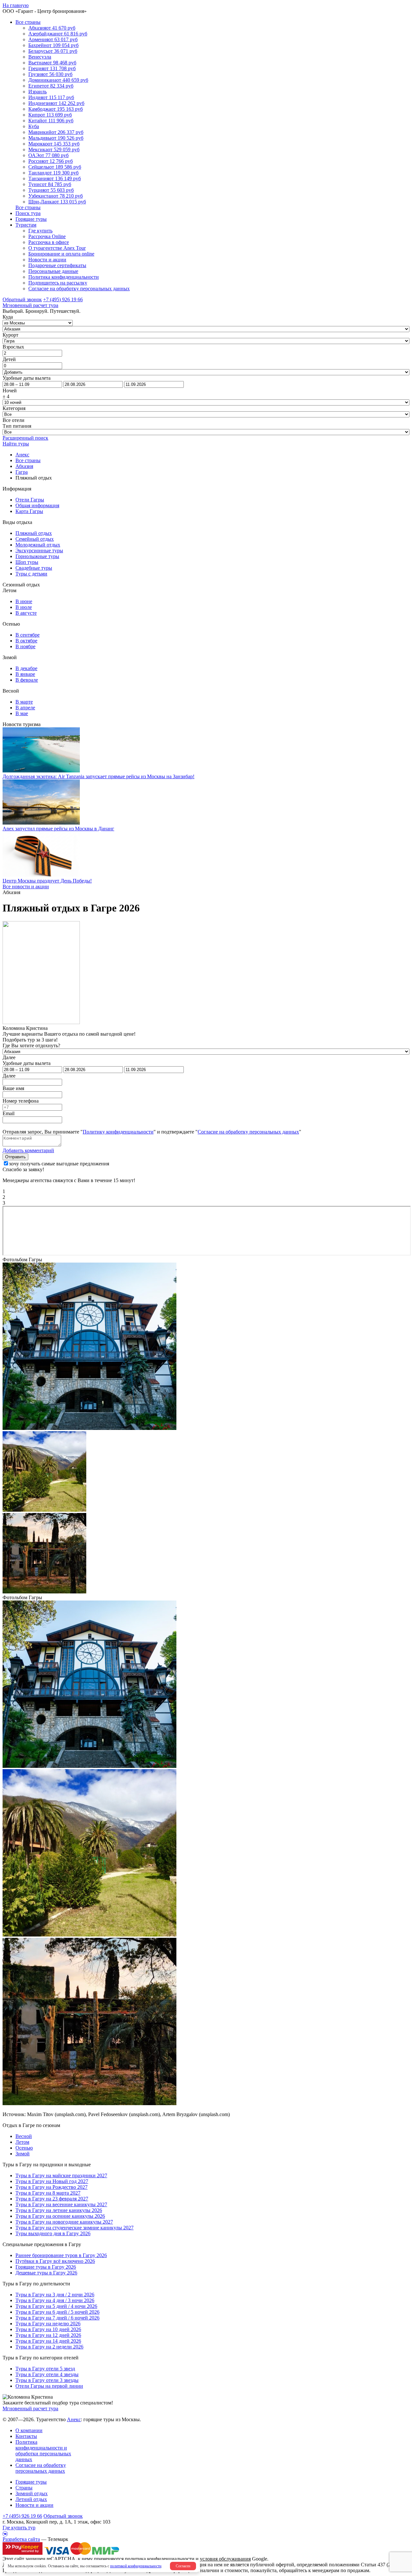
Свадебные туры (34, 568)
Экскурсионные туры (39, 551)
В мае (22, 713)
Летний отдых (31, 2499)
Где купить (40, 231)
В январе (25, 674)
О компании (29, 2430)
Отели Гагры (30, 500)
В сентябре (28, 635)
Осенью (24, 2148)
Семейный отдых (35, 539)
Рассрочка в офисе (49, 242)
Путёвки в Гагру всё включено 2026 (55, 2261)
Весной (24, 2136)
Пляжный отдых (34, 533)
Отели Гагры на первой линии (49, 2386)
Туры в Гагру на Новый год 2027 (52, 2181)
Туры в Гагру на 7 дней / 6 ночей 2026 (57, 2318)
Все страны (28, 22)
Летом (22, 2142)
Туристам (26, 225)
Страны (24, 2488)
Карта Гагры (29, 511)
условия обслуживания (225, 2559)
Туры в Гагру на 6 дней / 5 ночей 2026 (57, 2312)
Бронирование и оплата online (61, 254)
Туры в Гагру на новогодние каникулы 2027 (64, 2222)
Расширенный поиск (25, 438)
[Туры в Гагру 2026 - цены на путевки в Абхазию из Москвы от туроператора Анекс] (89, 1428)
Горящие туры (31, 219)
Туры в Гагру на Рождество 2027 (51, 2187)
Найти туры (16, 444)
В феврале (27, 680)
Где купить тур (19, 2528)
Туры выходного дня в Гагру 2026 (53, 2233)
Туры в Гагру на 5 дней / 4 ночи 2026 (56, 2306)
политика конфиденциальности (160, 2559)
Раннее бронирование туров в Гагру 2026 (61, 2255)
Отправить (15, 1157)
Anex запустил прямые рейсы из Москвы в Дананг (58, 829)
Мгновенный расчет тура (30, 2408)
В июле (24, 607)
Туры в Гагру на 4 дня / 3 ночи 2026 (55, 2300)
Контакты (26, 2436)
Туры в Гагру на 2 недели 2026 (49, 2347)
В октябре (26, 641)
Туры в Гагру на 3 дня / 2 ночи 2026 (55, 2295)
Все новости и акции (26, 887)
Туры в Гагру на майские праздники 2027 (61, 2175)
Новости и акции (47, 260)
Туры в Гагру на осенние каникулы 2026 (60, 2216)
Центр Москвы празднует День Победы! (47, 881)
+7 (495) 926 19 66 (63, 299)
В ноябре (25, 646)
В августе (26, 613)
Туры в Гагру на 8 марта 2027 (48, 2193)
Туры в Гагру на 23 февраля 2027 (52, 2199)
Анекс (74, 2419)
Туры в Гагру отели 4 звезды (47, 2374)
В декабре (26, 668)
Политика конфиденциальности (64, 277)
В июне (24, 601)
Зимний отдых (32, 2493)
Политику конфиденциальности (118, 1132)
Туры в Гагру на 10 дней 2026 (48, 2329)
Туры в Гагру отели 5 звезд (45, 2369)
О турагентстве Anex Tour (57, 248)
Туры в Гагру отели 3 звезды (47, 2380)
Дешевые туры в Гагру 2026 (46, 2273)
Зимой (23, 2154)
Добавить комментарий (28, 1150)
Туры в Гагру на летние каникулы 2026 (59, 2210)
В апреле (25, 708)
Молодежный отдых (38, 545)
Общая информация (37, 505)
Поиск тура (28, 213)
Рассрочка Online (47, 236)
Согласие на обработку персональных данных (79, 289)
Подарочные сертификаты (57, 265)
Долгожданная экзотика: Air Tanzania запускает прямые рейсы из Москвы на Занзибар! (98, 776)
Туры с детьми (31, 574)
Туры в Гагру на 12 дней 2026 (48, 2335)
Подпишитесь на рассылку (58, 283)
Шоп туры (27, 562)
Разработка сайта (21, 2539)
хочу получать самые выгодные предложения (59, 1164)
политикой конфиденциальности (136, 2566)
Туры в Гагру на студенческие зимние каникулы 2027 (75, 2228)
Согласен (183, 2566)
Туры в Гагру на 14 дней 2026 (48, 2341)
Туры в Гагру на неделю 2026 (48, 2324)
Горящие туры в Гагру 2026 (46, 2267)
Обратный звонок (63, 2516)
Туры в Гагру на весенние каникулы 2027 (61, 2204)
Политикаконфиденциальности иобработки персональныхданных (43, 2451)
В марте (24, 702)
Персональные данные (53, 271)
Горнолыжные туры (37, 556)
